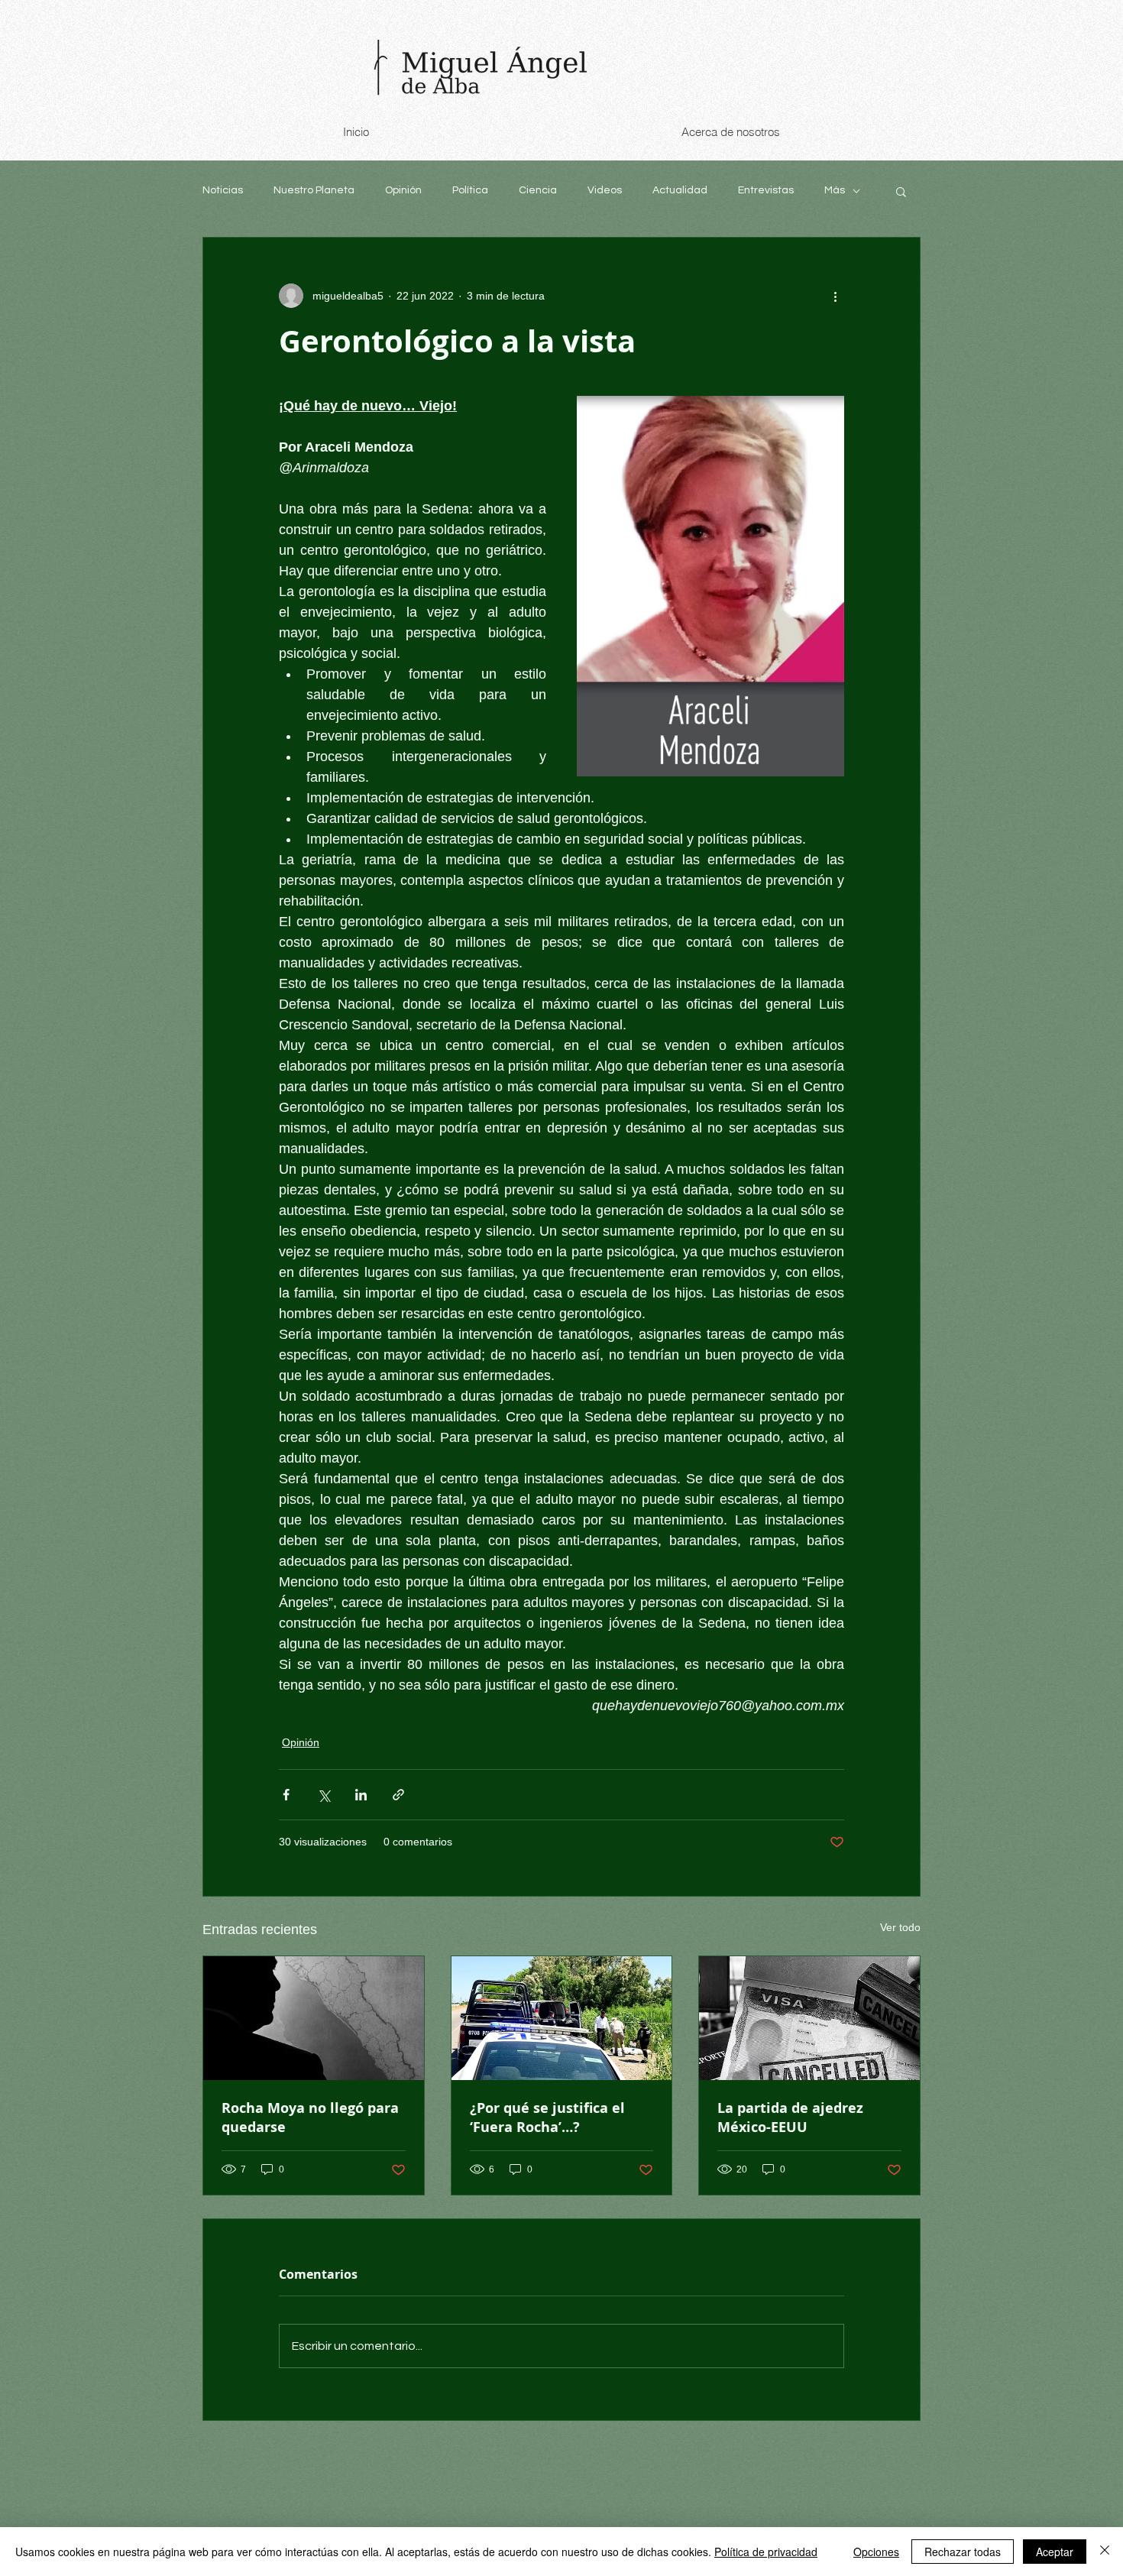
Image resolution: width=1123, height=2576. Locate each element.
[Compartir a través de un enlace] (398, 1795)
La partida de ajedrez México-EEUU (790, 2118)
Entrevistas (766, 190)
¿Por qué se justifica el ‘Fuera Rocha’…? (547, 2118)
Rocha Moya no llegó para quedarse (310, 2118)
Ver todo (900, 1927)
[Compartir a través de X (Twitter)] (324, 1795)
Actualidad (680, 190)
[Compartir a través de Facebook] (286, 1795)
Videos (605, 190)
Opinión (403, 190)
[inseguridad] (562, 2018)
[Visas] (809, 2018)
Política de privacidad (766, 2552)
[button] (901, 191)
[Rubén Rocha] (314, 2018)
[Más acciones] (835, 296)
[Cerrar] (1105, 2552)
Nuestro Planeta (314, 190)
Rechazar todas (963, 2552)
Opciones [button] (876, 2552)
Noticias (223, 190)
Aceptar (1055, 2552)
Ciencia (538, 190)
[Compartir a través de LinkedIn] (361, 1795)
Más (835, 190)
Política (470, 190)
